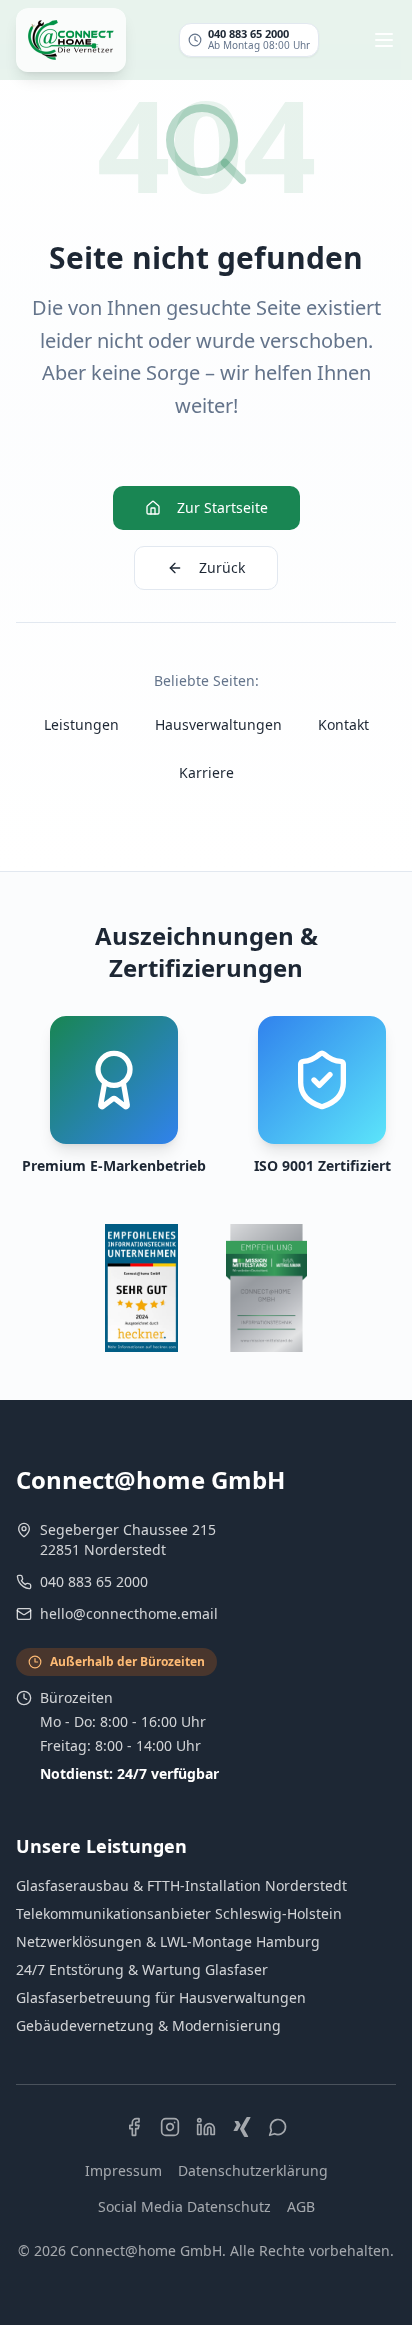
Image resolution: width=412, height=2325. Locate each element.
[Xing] (242, 2127)
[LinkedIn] (206, 2127)
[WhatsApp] (278, 2127)
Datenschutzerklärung (253, 2170)
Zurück (222, 567)
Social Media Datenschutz (184, 2206)
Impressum (123, 2170)
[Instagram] (170, 2127)
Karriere (206, 772)
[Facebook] (134, 2127)
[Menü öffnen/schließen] (384, 40)
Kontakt (343, 724)
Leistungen (81, 724)
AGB (301, 2206)
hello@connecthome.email (129, 1613)
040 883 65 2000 (94, 1581)
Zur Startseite (222, 507)
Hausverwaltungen (218, 724)
